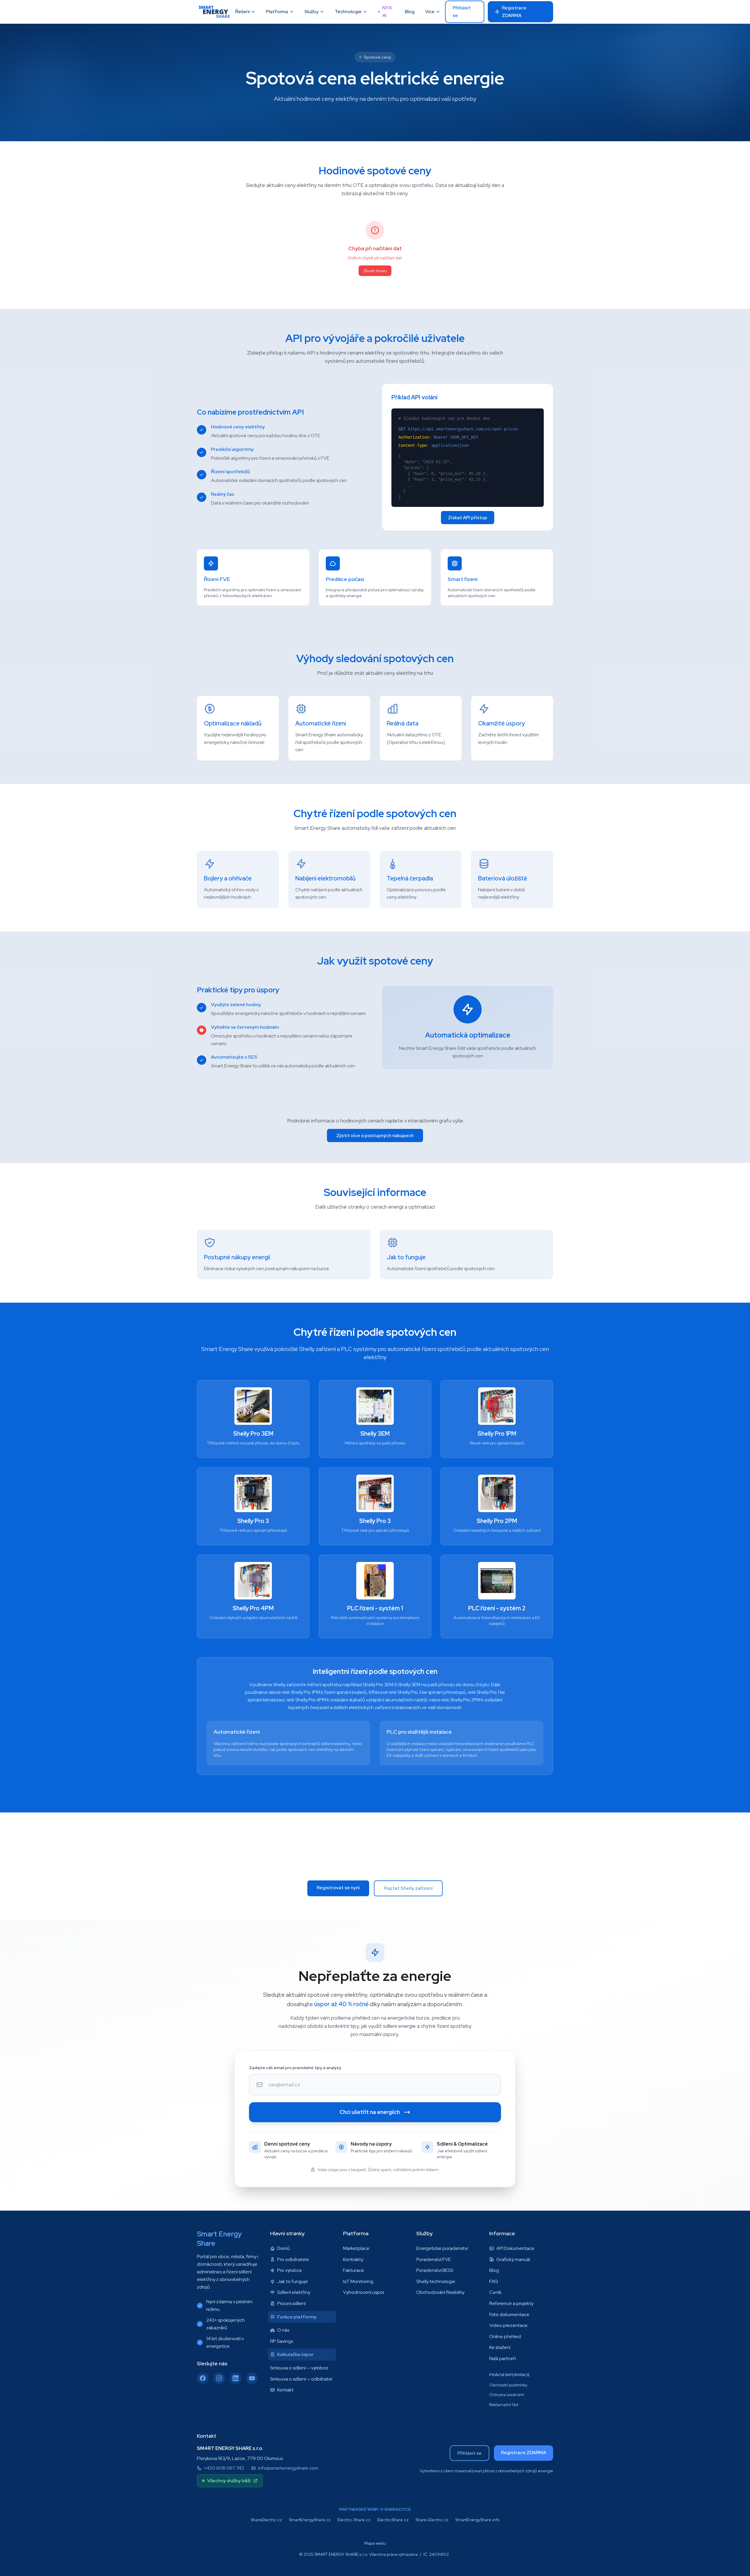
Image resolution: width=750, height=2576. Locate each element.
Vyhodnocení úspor (364, 2292)
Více (430, 12)
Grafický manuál (513, 2259)
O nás (283, 2330)
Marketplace (356, 2248)
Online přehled (505, 2336)
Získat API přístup (468, 518)
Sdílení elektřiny (294, 2292)
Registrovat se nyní (338, 1888)
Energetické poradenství (442, 2248)
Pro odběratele (293, 2259)
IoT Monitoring (358, 2281)
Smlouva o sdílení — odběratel (301, 2379)
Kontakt (285, 2390)
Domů (283, 2248)
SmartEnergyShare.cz (310, 2520)
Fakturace (354, 2270)
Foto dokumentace (509, 2315)
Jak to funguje (293, 2281)
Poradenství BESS (435, 2270)
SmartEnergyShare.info (477, 2520)
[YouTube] (252, 2378)
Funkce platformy (297, 2317)
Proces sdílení (291, 2303)
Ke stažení (500, 2347)
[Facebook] (203, 2378)
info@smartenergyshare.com (288, 2468)
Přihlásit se (462, 12)
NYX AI (387, 12)
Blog (410, 12)
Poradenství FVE (434, 2259)
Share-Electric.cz (432, 2520)
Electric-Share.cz (354, 2520)
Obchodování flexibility (440, 2292)
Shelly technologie (436, 2281)
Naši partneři (503, 2358)
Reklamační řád (504, 2405)
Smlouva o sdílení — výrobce (299, 2368)
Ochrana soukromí (507, 2395)
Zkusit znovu (375, 271)
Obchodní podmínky (508, 2385)
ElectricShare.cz (393, 2520)
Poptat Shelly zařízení (408, 1888)
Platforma (277, 12)
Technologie (348, 12)
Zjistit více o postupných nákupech (375, 1135)
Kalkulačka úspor (295, 2354)
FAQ (494, 2281)
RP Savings (282, 2341)
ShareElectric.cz (266, 2520)
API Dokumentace (515, 2248)
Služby (311, 12)
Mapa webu (375, 2543)
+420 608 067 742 (224, 2468)
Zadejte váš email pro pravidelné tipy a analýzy (295, 2068)
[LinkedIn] (236, 2378)
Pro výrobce (290, 2270)
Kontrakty (353, 2259)
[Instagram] (219, 2378)
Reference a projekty (511, 2303)
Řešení (242, 12)
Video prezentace (508, 2325)
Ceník (495, 2292)
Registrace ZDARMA (514, 12)
